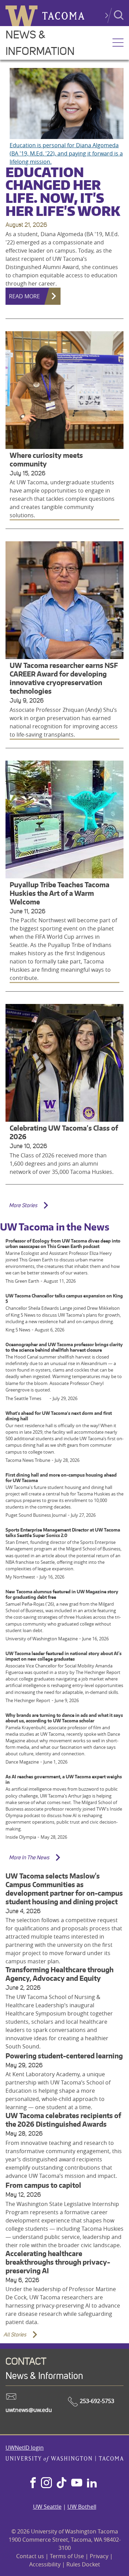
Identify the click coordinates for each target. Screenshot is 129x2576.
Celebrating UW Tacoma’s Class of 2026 (64, 1132)
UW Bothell (82, 2507)
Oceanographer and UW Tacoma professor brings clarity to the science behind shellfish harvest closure (64, 1347)
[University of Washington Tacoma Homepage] (64, 2460)
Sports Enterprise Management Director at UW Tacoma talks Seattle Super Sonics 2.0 (63, 1533)
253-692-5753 (96, 2401)
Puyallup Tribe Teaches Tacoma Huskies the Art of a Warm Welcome (60, 893)
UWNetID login (25, 2448)
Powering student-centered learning (64, 2056)
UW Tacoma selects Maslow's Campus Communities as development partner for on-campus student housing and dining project (64, 1889)
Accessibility (45, 2564)
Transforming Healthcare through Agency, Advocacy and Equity (60, 1974)
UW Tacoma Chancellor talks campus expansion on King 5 (64, 1298)
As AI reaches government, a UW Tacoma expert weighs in (64, 1779)
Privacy (99, 2556)
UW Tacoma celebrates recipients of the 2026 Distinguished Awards (63, 2120)
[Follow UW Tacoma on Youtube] (77, 2483)
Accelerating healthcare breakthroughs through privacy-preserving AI (58, 2262)
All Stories (15, 2335)
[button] (118, 43)
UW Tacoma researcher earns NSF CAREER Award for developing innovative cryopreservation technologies (64, 678)
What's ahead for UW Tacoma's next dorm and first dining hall (59, 1416)
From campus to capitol (43, 2185)
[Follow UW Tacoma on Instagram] (46, 2483)
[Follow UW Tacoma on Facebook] (33, 2483)
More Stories (23, 1205)
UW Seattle (47, 2507)
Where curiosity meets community (46, 460)
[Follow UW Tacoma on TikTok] (62, 2483)
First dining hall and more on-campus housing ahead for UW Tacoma (61, 1478)
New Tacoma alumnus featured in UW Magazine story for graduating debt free (62, 1594)
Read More (24, 296)
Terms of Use (67, 2556)
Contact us (30, 2556)
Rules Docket (83, 2564)
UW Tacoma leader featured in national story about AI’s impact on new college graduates (63, 1656)
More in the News (29, 1857)
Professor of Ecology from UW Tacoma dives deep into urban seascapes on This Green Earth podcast (63, 1244)
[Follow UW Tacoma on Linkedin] (92, 2483)
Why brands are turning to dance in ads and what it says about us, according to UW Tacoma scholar (64, 1718)
